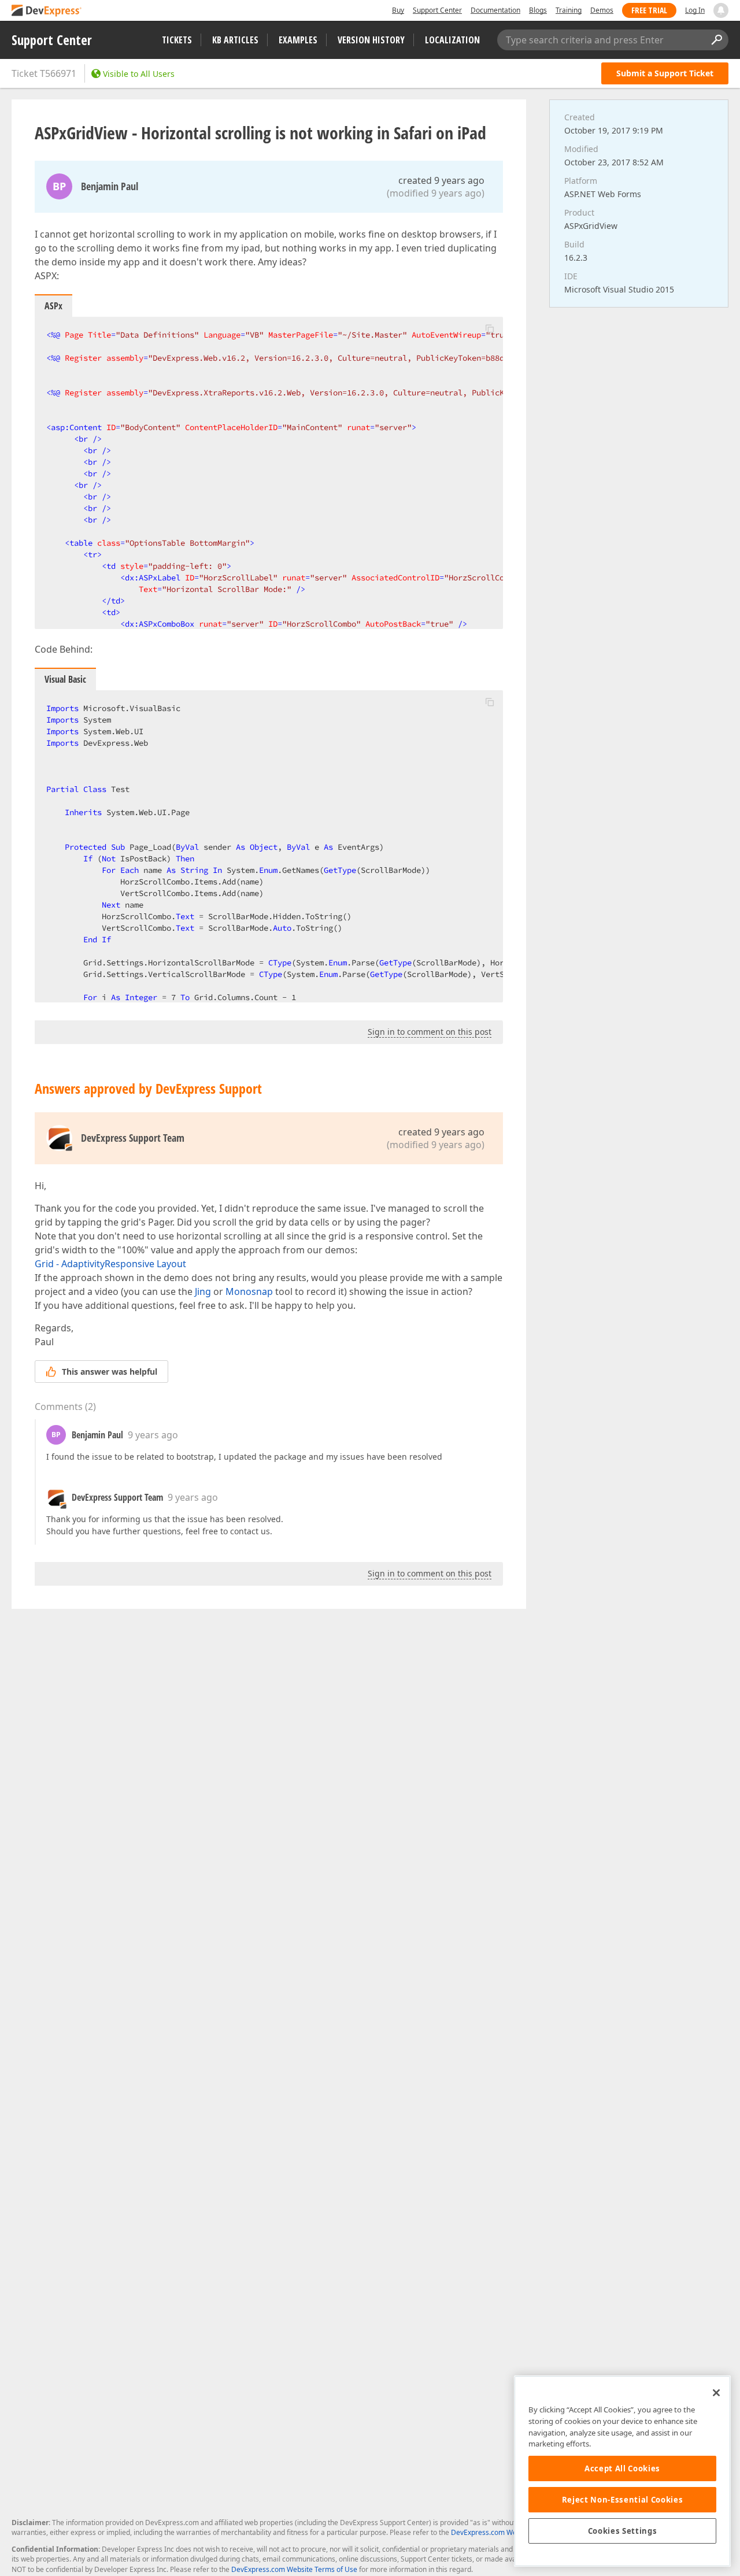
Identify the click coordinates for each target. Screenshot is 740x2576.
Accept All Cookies (622, 2468)
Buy (398, 10)
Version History (371, 40)
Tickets (177, 40)
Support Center (437, 10)
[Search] (716, 40)
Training (569, 10)
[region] (622, 2471)
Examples (298, 40)
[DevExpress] (47, 11)
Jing (203, 1291)
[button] (490, 328)
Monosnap (249, 1291)
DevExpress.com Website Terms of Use (294, 2569)
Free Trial (649, 10)
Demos (602, 10)
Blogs (538, 10)
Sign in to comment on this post (430, 1032)
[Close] (716, 2393)
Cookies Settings (623, 2531)
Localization (452, 40)
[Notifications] (721, 10)
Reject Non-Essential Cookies (622, 2500)
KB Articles (235, 40)
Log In (695, 10)
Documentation (495, 10)
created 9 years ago (441, 180)
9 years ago (153, 1435)
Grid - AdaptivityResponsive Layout (110, 1264)
